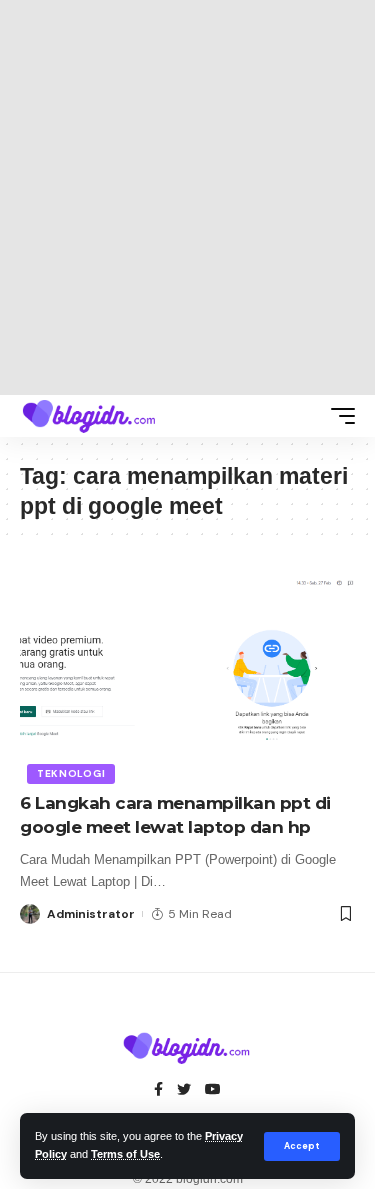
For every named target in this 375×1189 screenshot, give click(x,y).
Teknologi (71, 773)
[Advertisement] (187, 197)
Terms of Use (125, 1154)
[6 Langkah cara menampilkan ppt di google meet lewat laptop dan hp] (187, 677)
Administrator (91, 914)
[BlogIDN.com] (90, 416)
